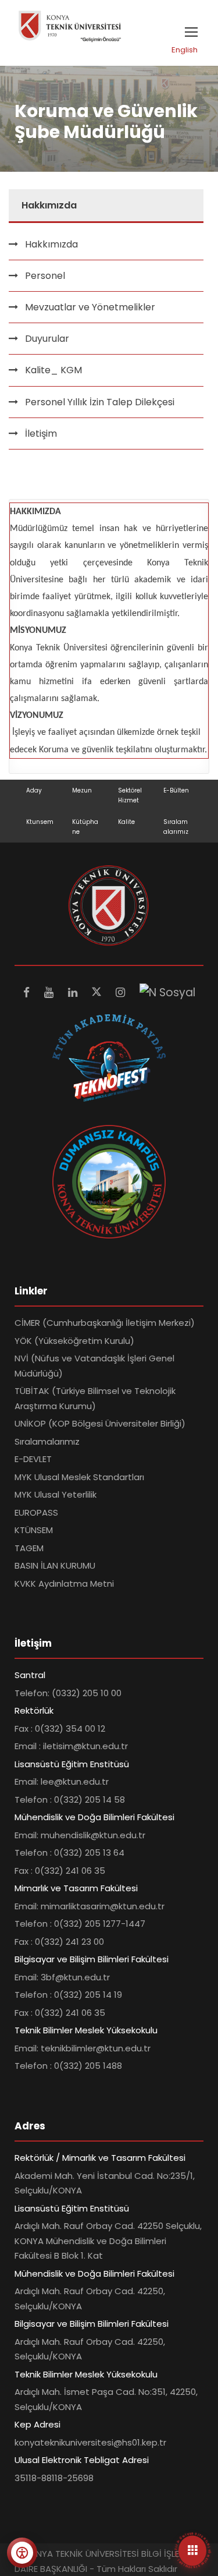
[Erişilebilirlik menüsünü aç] (22, 2553)
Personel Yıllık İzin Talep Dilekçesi (100, 402)
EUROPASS (36, 1512)
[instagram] (122, 992)
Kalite (126, 822)
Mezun (82, 790)
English (185, 50)
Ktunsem (40, 822)
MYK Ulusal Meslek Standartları (79, 1477)
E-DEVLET (33, 1459)
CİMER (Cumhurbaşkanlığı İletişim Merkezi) (105, 1323)
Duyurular (47, 339)
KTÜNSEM (34, 1530)
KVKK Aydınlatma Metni (64, 1584)
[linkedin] (74, 992)
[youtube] (50, 992)
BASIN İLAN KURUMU (55, 1565)
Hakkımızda (51, 244)
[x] (98, 992)
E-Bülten (176, 790)
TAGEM (29, 1548)
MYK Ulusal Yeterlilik (56, 1494)
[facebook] (28, 992)
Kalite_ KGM (53, 370)
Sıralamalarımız (47, 1441)
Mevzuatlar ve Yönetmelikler (90, 307)
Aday (34, 790)
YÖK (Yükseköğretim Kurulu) (74, 1341)
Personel (45, 276)
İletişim (41, 434)
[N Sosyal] (167, 992)
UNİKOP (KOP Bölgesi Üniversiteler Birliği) (100, 1423)
